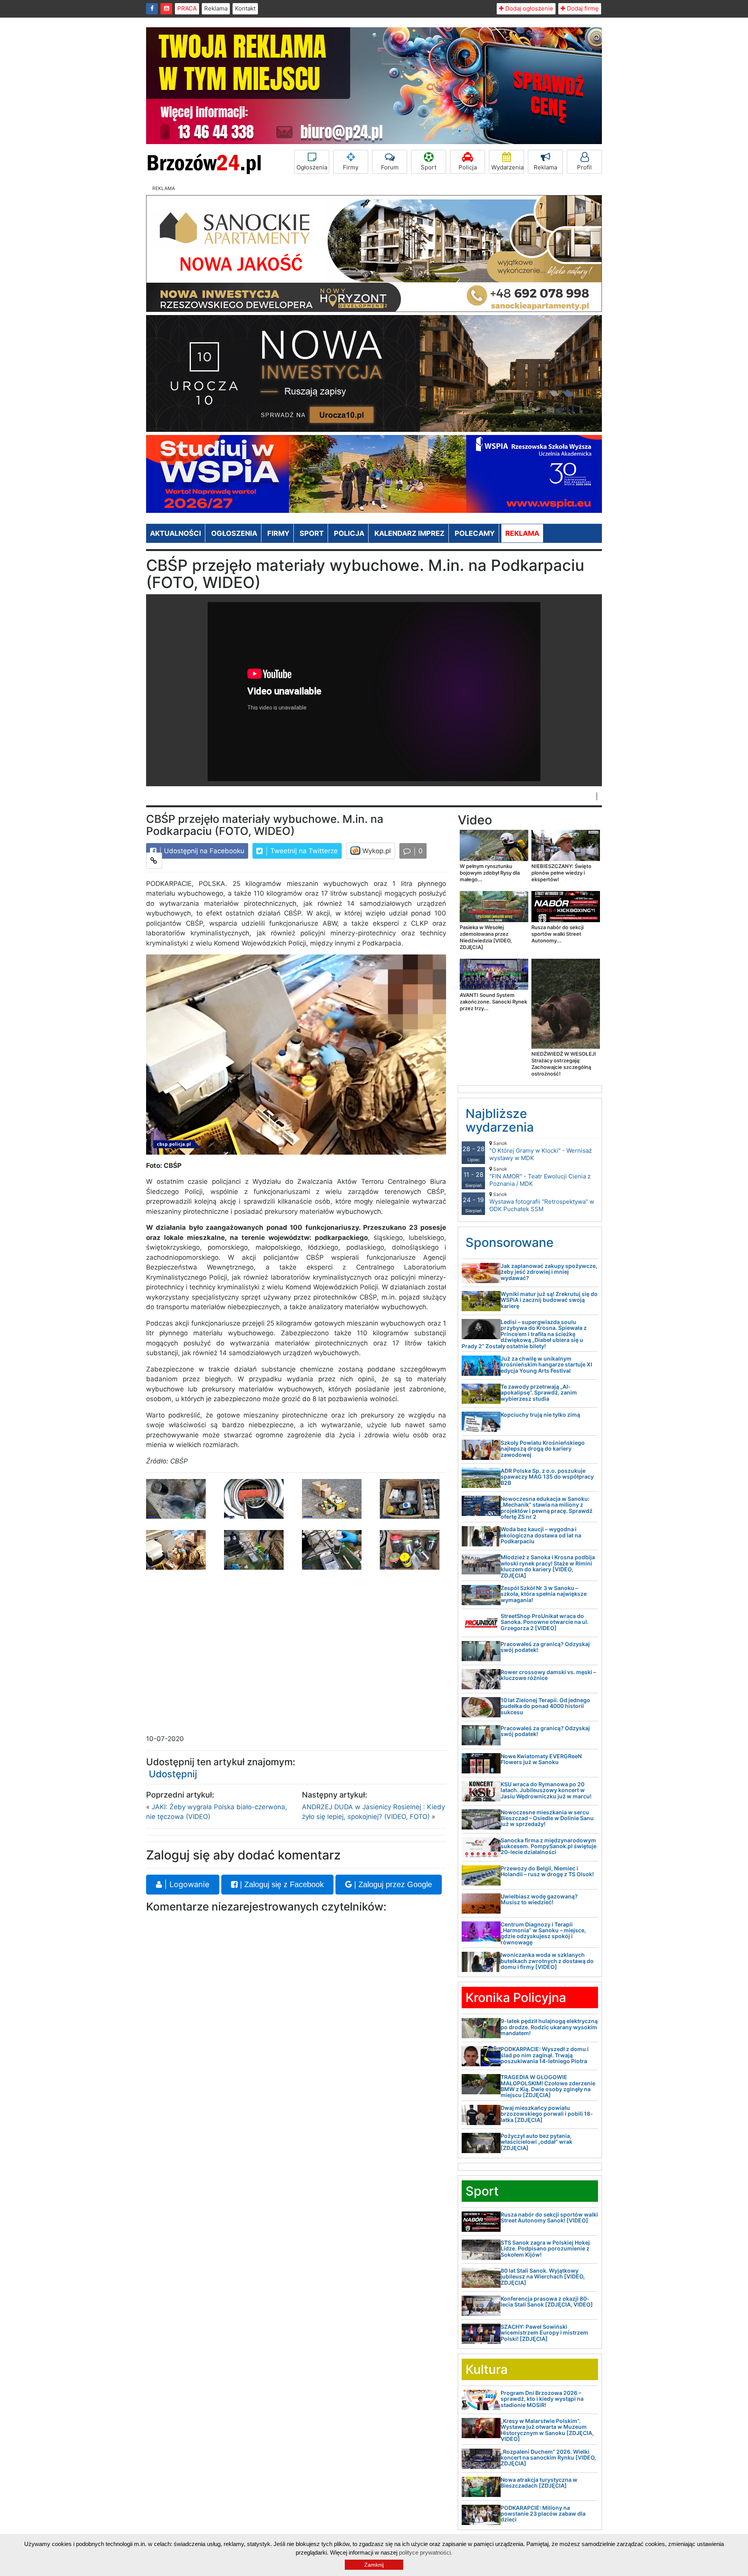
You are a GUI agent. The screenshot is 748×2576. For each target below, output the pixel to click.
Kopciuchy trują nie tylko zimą (540, 1415)
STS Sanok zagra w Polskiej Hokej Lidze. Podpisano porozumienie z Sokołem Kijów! (545, 2248)
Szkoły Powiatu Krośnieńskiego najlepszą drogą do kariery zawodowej (543, 1449)
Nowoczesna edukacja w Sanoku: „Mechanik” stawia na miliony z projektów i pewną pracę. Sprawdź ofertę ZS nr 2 (547, 1508)
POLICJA (349, 533)
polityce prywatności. (426, 2552)
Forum (390, 167)
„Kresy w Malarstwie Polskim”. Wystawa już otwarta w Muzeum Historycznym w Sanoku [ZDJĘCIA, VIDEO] (547, 2430)
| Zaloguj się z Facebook (281, 1884)
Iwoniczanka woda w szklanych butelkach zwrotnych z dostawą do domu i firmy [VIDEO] (547, 1961)
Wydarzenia (507, 167)
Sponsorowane (510, 1242)
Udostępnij (173, 1774)
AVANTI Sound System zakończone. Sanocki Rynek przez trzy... (493, 1002)
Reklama (216, 8)
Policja (468, 167)
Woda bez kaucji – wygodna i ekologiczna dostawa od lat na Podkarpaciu (541, 1535)
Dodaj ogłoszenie (528, 8)
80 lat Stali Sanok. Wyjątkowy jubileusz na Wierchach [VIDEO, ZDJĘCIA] (543, 2277)
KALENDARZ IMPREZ (409, 533)
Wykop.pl (376, 851)
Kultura (487, 2369)
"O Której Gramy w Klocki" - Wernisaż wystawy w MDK (541, 1151)
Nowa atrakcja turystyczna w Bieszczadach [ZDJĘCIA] (539, 2483)
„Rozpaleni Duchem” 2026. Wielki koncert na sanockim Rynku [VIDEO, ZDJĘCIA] (548, 2458)
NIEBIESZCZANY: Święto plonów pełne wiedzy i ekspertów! (561, 873)
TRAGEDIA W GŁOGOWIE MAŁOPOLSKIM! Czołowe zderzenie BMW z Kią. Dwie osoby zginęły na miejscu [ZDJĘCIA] (548, 2086)
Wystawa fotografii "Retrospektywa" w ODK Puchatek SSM (542, 1202)
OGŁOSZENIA (234, 533)
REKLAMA (522, 533)
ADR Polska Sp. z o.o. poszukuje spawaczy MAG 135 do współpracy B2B (547, 1477)
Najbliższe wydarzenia (500, 1120)
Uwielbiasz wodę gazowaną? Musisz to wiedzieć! (539, 1899)
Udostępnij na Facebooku (203, 851)
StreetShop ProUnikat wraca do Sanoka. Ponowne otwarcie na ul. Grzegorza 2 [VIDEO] (545, 1622)
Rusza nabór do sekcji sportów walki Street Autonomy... (557, 934)
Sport (429, 167)
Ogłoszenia (312, 167)
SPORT (312, 533)
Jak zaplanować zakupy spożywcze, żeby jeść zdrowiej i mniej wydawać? (549, 1272)
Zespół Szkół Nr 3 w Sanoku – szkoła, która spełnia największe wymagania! (544, 1594)
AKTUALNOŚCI (176, 533)
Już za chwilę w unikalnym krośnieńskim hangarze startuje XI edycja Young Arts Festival (546, 1365)
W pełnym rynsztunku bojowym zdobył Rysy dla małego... (490, 873)
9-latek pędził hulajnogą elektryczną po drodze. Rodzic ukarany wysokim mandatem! (549, 2027)
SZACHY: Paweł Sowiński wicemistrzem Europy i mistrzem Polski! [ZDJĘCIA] (544, 2333)
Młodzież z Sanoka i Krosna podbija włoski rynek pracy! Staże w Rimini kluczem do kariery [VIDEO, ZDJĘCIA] (548, 1566)
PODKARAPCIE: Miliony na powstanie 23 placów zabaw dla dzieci (543, 2514)
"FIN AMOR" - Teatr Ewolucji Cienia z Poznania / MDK (540, 1177)
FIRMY (278, 533)
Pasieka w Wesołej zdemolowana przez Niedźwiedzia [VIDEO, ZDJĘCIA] (486, 937)
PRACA (187, 8)
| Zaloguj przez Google (392, 1884)
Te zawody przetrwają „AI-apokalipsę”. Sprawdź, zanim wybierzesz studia (539, 1393)
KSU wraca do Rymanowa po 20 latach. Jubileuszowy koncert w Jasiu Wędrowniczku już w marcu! (546, 1790)
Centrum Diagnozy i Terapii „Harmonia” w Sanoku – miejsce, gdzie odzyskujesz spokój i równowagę (543, 1933)
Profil (584, 167)
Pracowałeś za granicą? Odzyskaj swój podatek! (545, 1647)
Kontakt (245, 8)
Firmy (351, 167)
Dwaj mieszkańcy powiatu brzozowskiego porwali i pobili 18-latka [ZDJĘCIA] (547, 2114)
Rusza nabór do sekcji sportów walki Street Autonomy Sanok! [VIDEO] (549, 2217)
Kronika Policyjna (516, 1998)
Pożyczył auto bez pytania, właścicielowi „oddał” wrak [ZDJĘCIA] (536, 2142)
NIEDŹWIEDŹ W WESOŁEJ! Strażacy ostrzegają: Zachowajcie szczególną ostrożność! (564, 1064)
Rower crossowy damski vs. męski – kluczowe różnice (548, 1675)
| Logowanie (186, 1884)
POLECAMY (475, 533)
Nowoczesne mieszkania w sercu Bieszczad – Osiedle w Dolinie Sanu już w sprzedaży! (547, 1818)
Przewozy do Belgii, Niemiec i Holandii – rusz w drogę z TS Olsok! (547, 1871)
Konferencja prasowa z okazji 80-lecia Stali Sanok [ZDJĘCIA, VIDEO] (547, 2301)
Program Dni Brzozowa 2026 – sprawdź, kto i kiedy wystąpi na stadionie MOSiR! (542, 2399)
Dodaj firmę (582, 8)
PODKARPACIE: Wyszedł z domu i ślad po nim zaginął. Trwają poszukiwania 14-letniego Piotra (545, 2055)
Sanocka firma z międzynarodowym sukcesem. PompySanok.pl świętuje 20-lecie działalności (549, 1846)
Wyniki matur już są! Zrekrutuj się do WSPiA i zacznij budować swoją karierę (549, 1300)
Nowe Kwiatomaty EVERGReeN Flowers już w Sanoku (541, 1759)
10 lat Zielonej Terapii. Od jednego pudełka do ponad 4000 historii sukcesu (545, 1706)
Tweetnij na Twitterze (303, 851)
